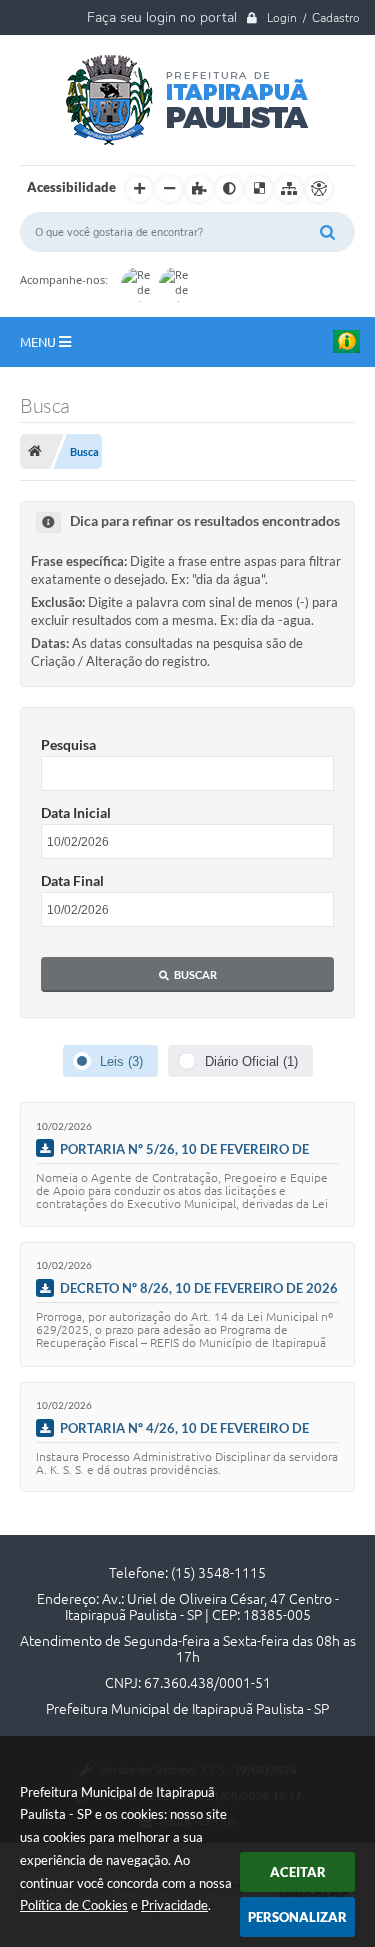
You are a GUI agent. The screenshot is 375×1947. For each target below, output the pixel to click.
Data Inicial (76, 812)
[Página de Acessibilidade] (319, 189)
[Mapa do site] (289, 189)
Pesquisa (68, 744)
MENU (39, 342)
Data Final (72, 880)
